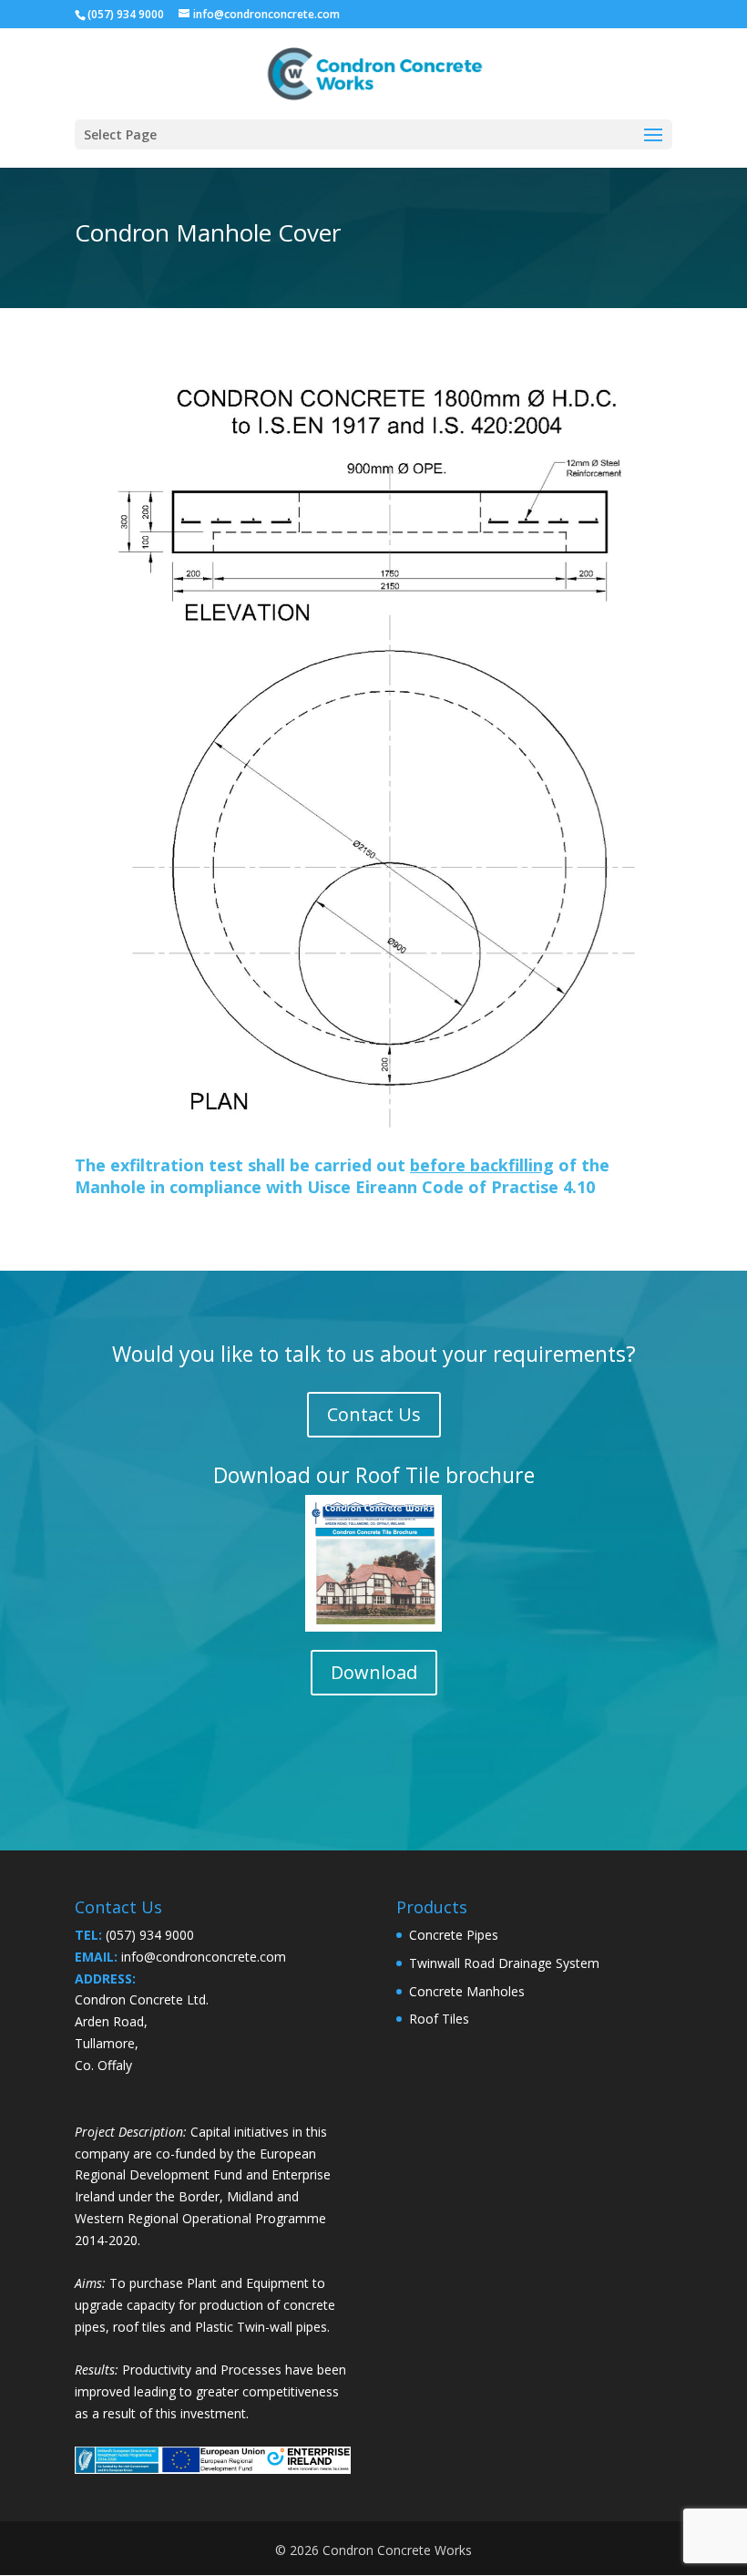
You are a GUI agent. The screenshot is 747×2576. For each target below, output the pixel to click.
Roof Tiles (439, 2019)
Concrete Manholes (467, 1991)
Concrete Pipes (454, 1935)
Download (374, 1672)
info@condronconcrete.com (204, 1957)
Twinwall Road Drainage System (504, 1963)
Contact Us (374, 1414)
